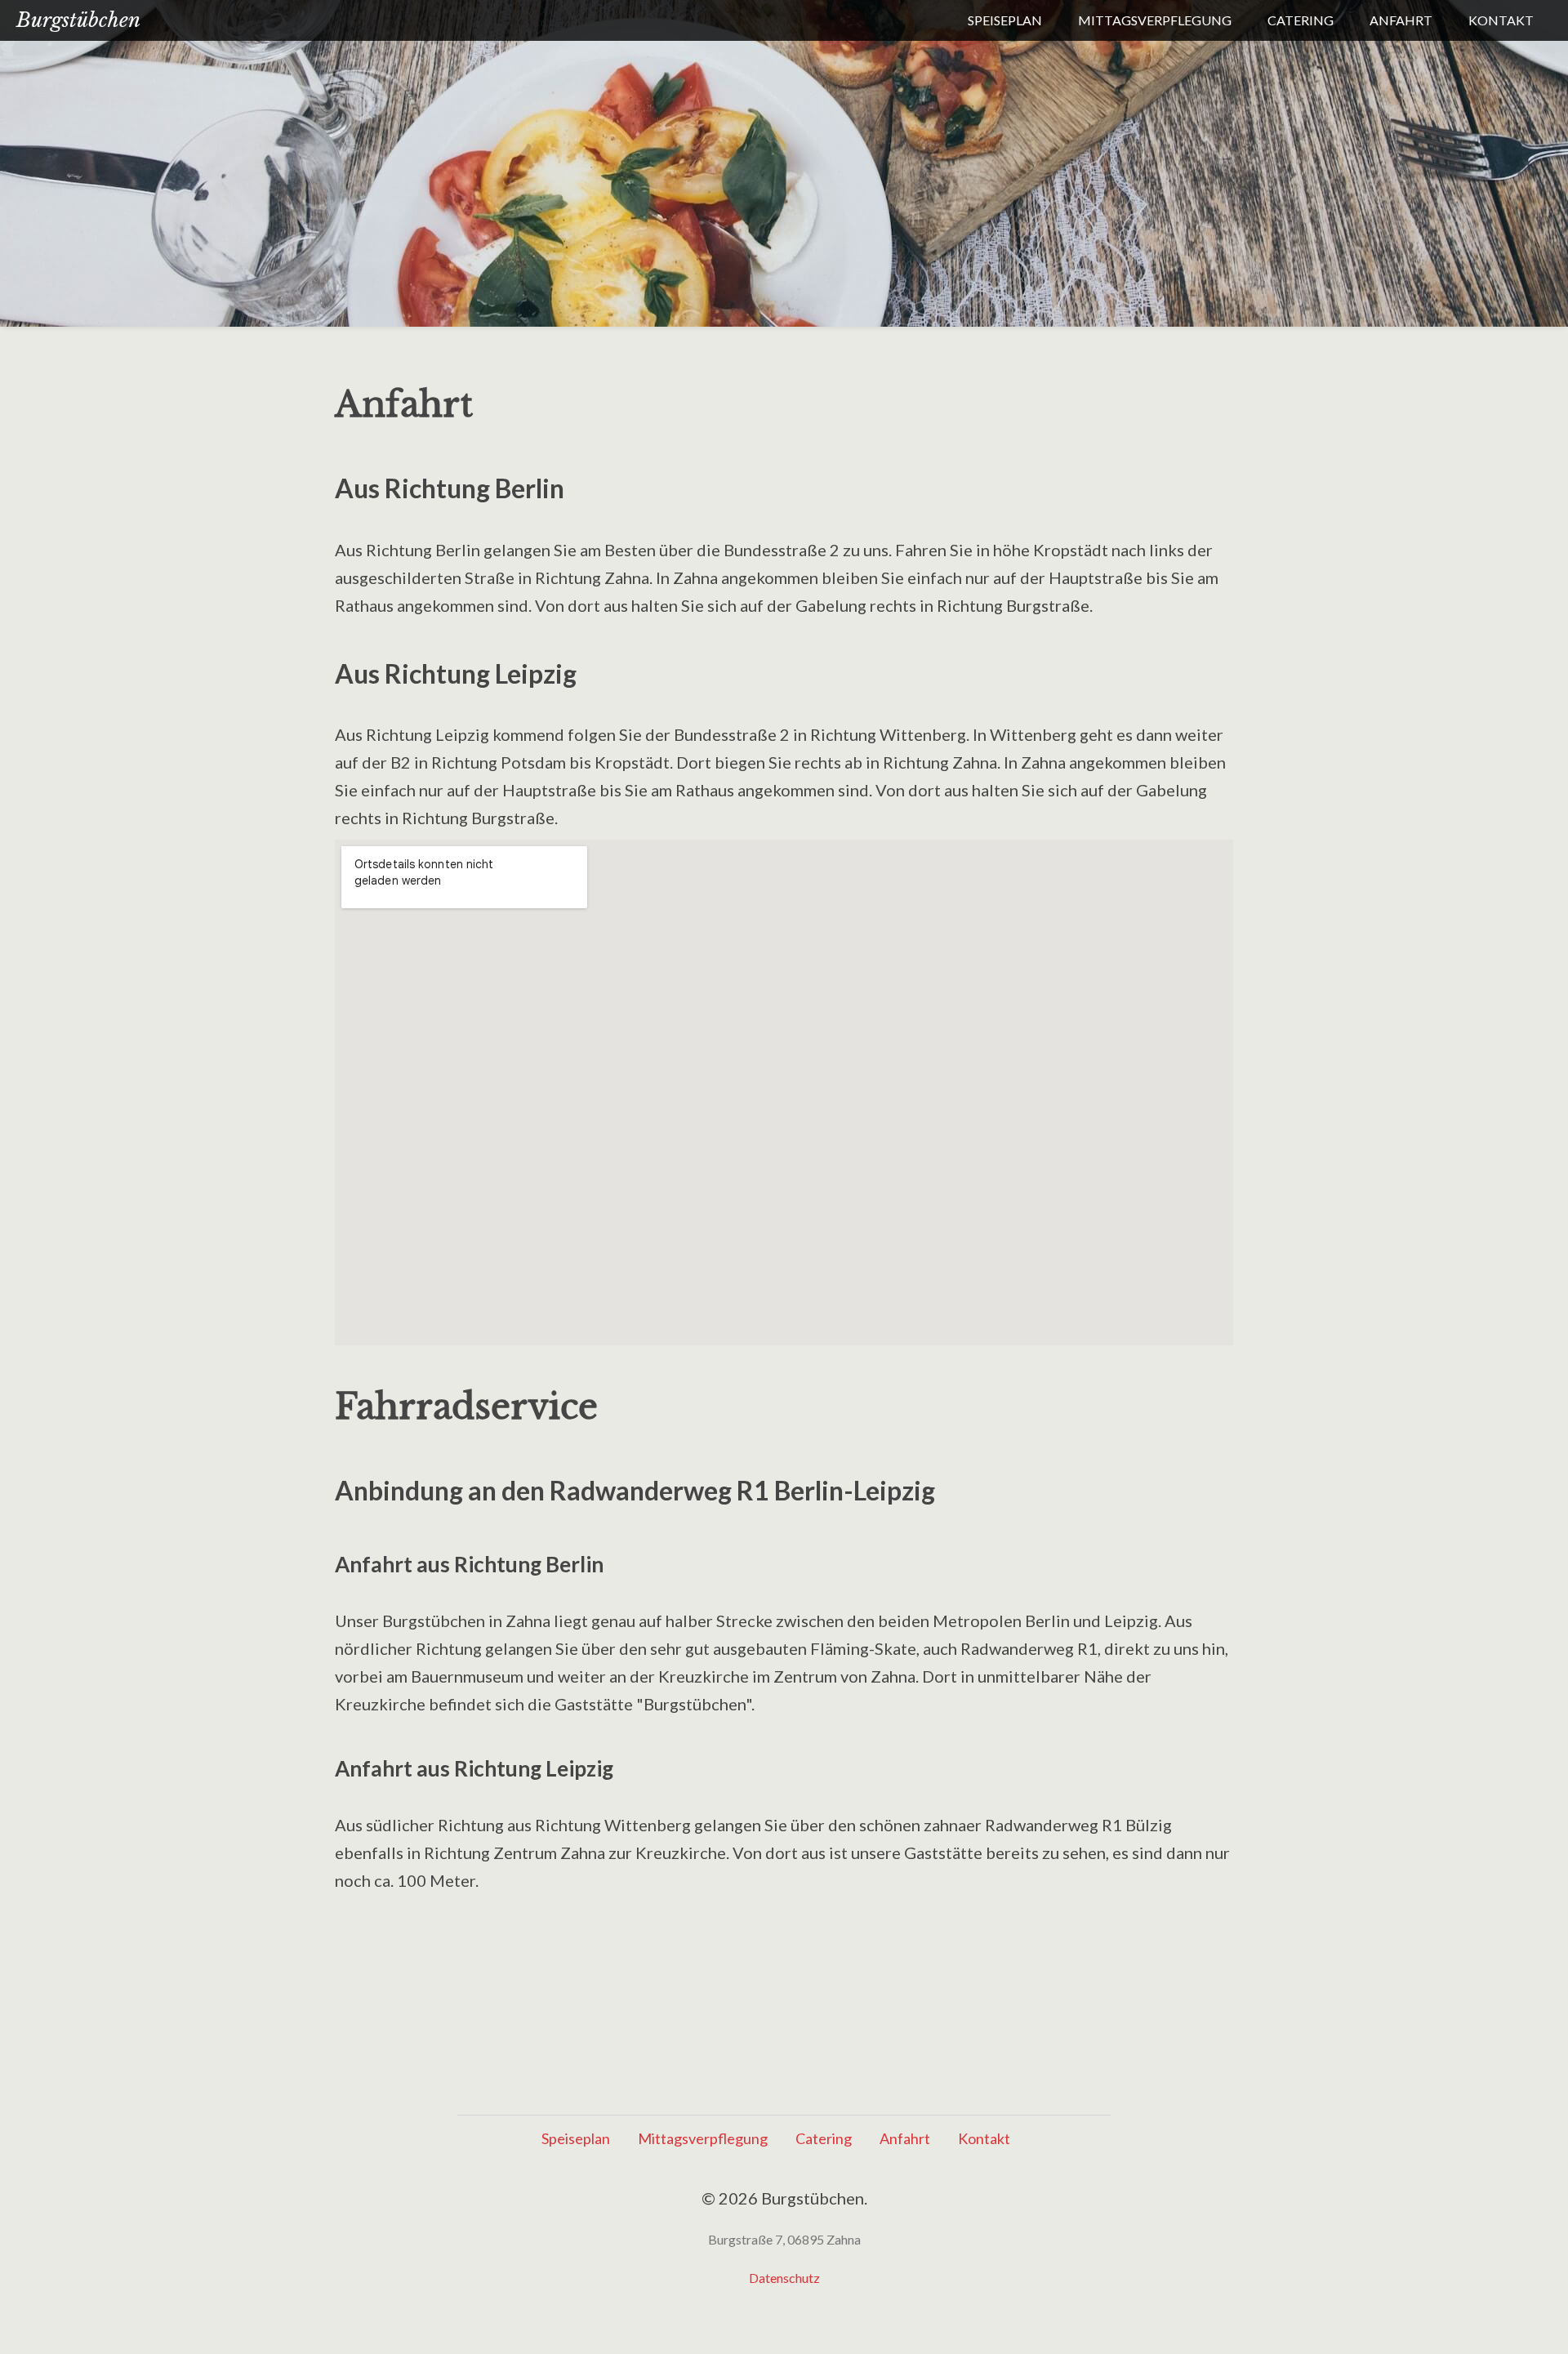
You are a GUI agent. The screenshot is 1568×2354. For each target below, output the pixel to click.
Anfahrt (1401, 20)
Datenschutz (784, 2278)
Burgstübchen (78, 20)
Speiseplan (1005, 20)
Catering (1301, 20)
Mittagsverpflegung (1155, 20)
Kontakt (1501, 20)
